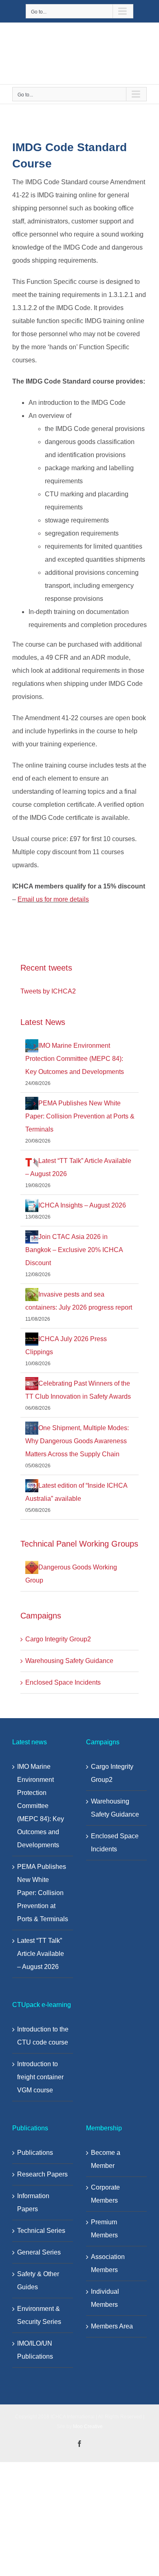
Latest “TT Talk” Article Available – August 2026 (41, 1954)
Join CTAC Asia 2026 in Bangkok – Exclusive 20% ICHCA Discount (74, 1250)
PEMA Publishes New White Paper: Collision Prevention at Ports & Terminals (80, 1116)
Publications (35, 2153)
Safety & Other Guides (38, 2280)
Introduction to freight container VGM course (40, 2077)
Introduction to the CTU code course (43, 2036)
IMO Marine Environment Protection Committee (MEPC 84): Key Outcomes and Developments (75, 1059)
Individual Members (105, 2298)
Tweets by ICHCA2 (48, 991)
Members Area (112, 2326)
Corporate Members (105, 2194)
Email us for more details (53, 899)
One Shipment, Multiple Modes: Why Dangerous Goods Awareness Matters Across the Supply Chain (77, 1441)
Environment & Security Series (39, 2315)
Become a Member (106, 2159)
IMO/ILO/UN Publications (35, 2350)
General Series (39, 2252)
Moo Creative (88, 2426)
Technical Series (41, 2231)
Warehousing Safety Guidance (69, 1661)
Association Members (108, 2263)
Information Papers (33, 2202)
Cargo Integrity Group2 (58, 1639)
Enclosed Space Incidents (63, 1682)
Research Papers (42, 2174)
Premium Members (104, 2229)
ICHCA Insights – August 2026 (82, 1205)
